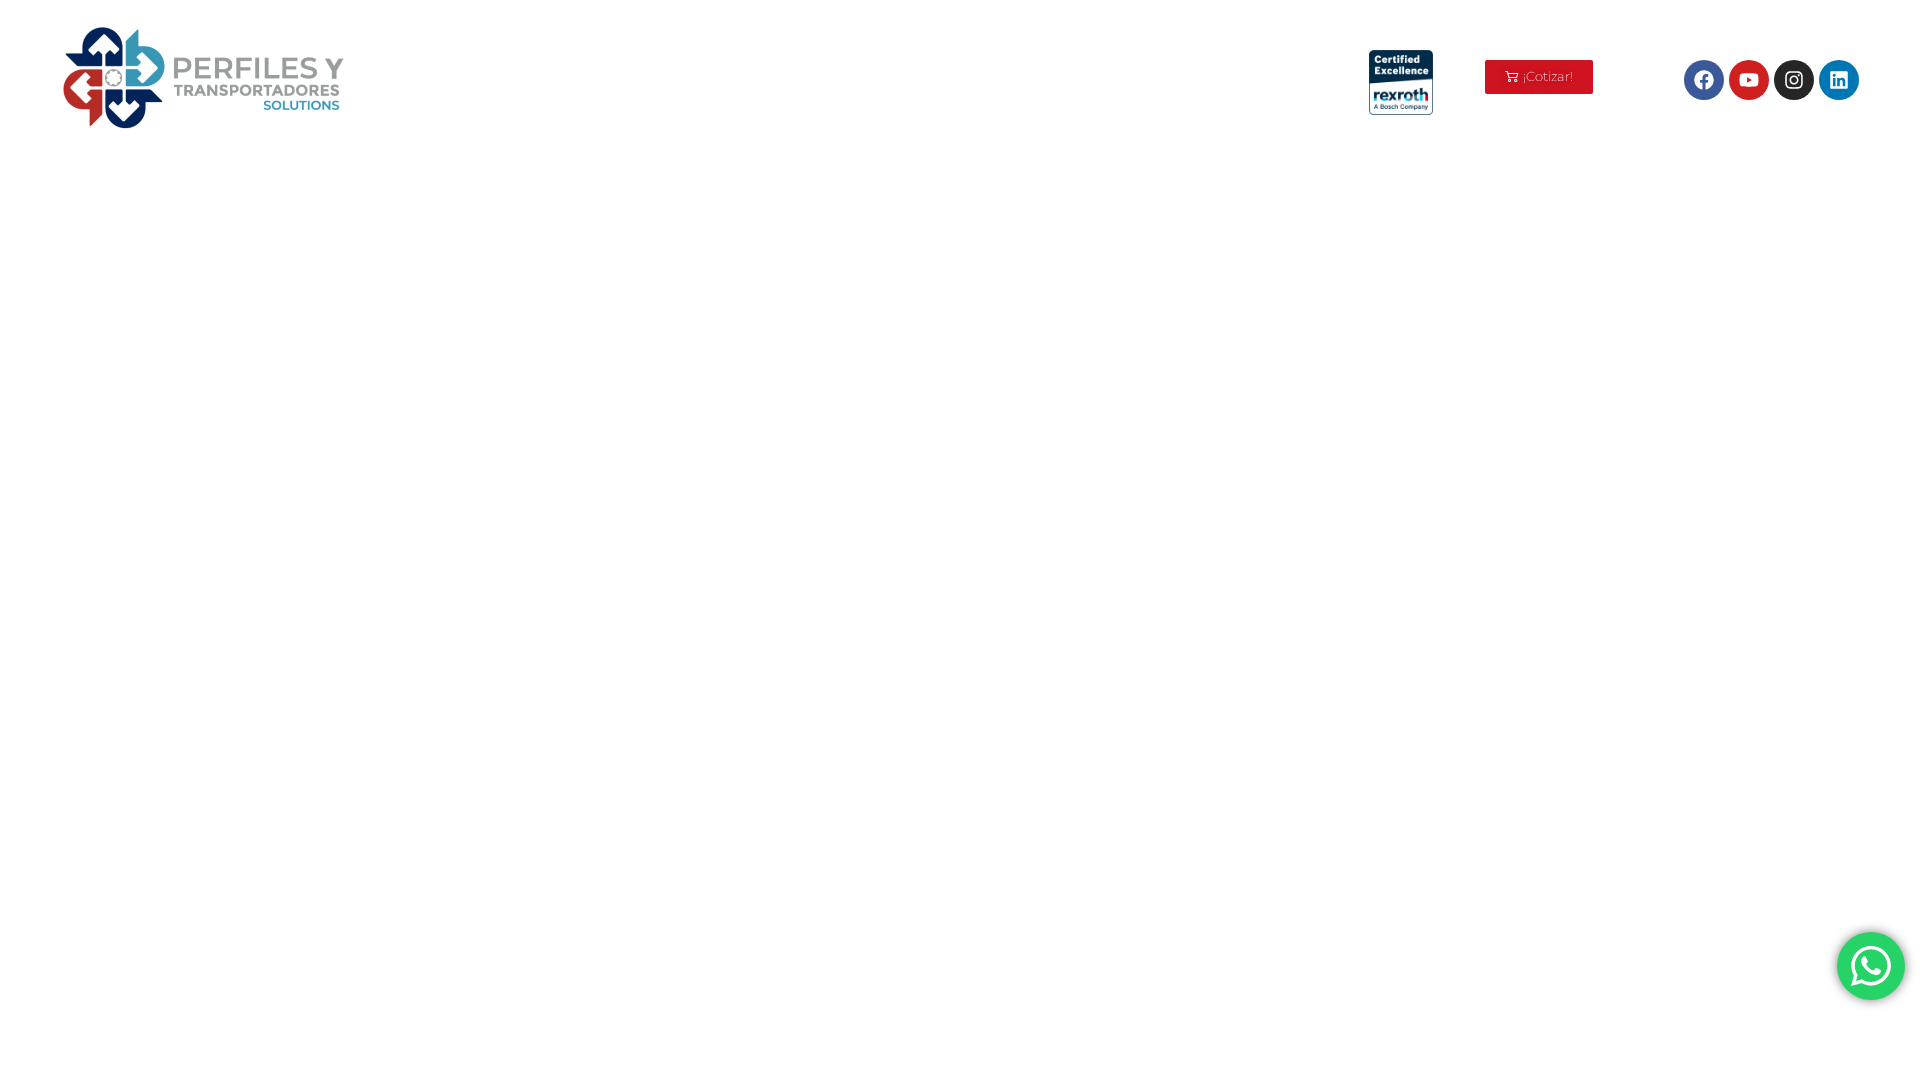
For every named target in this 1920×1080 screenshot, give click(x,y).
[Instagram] (1794, 80)
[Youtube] (1749, 80)
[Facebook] (1704, 80)
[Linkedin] (1839, 80)
